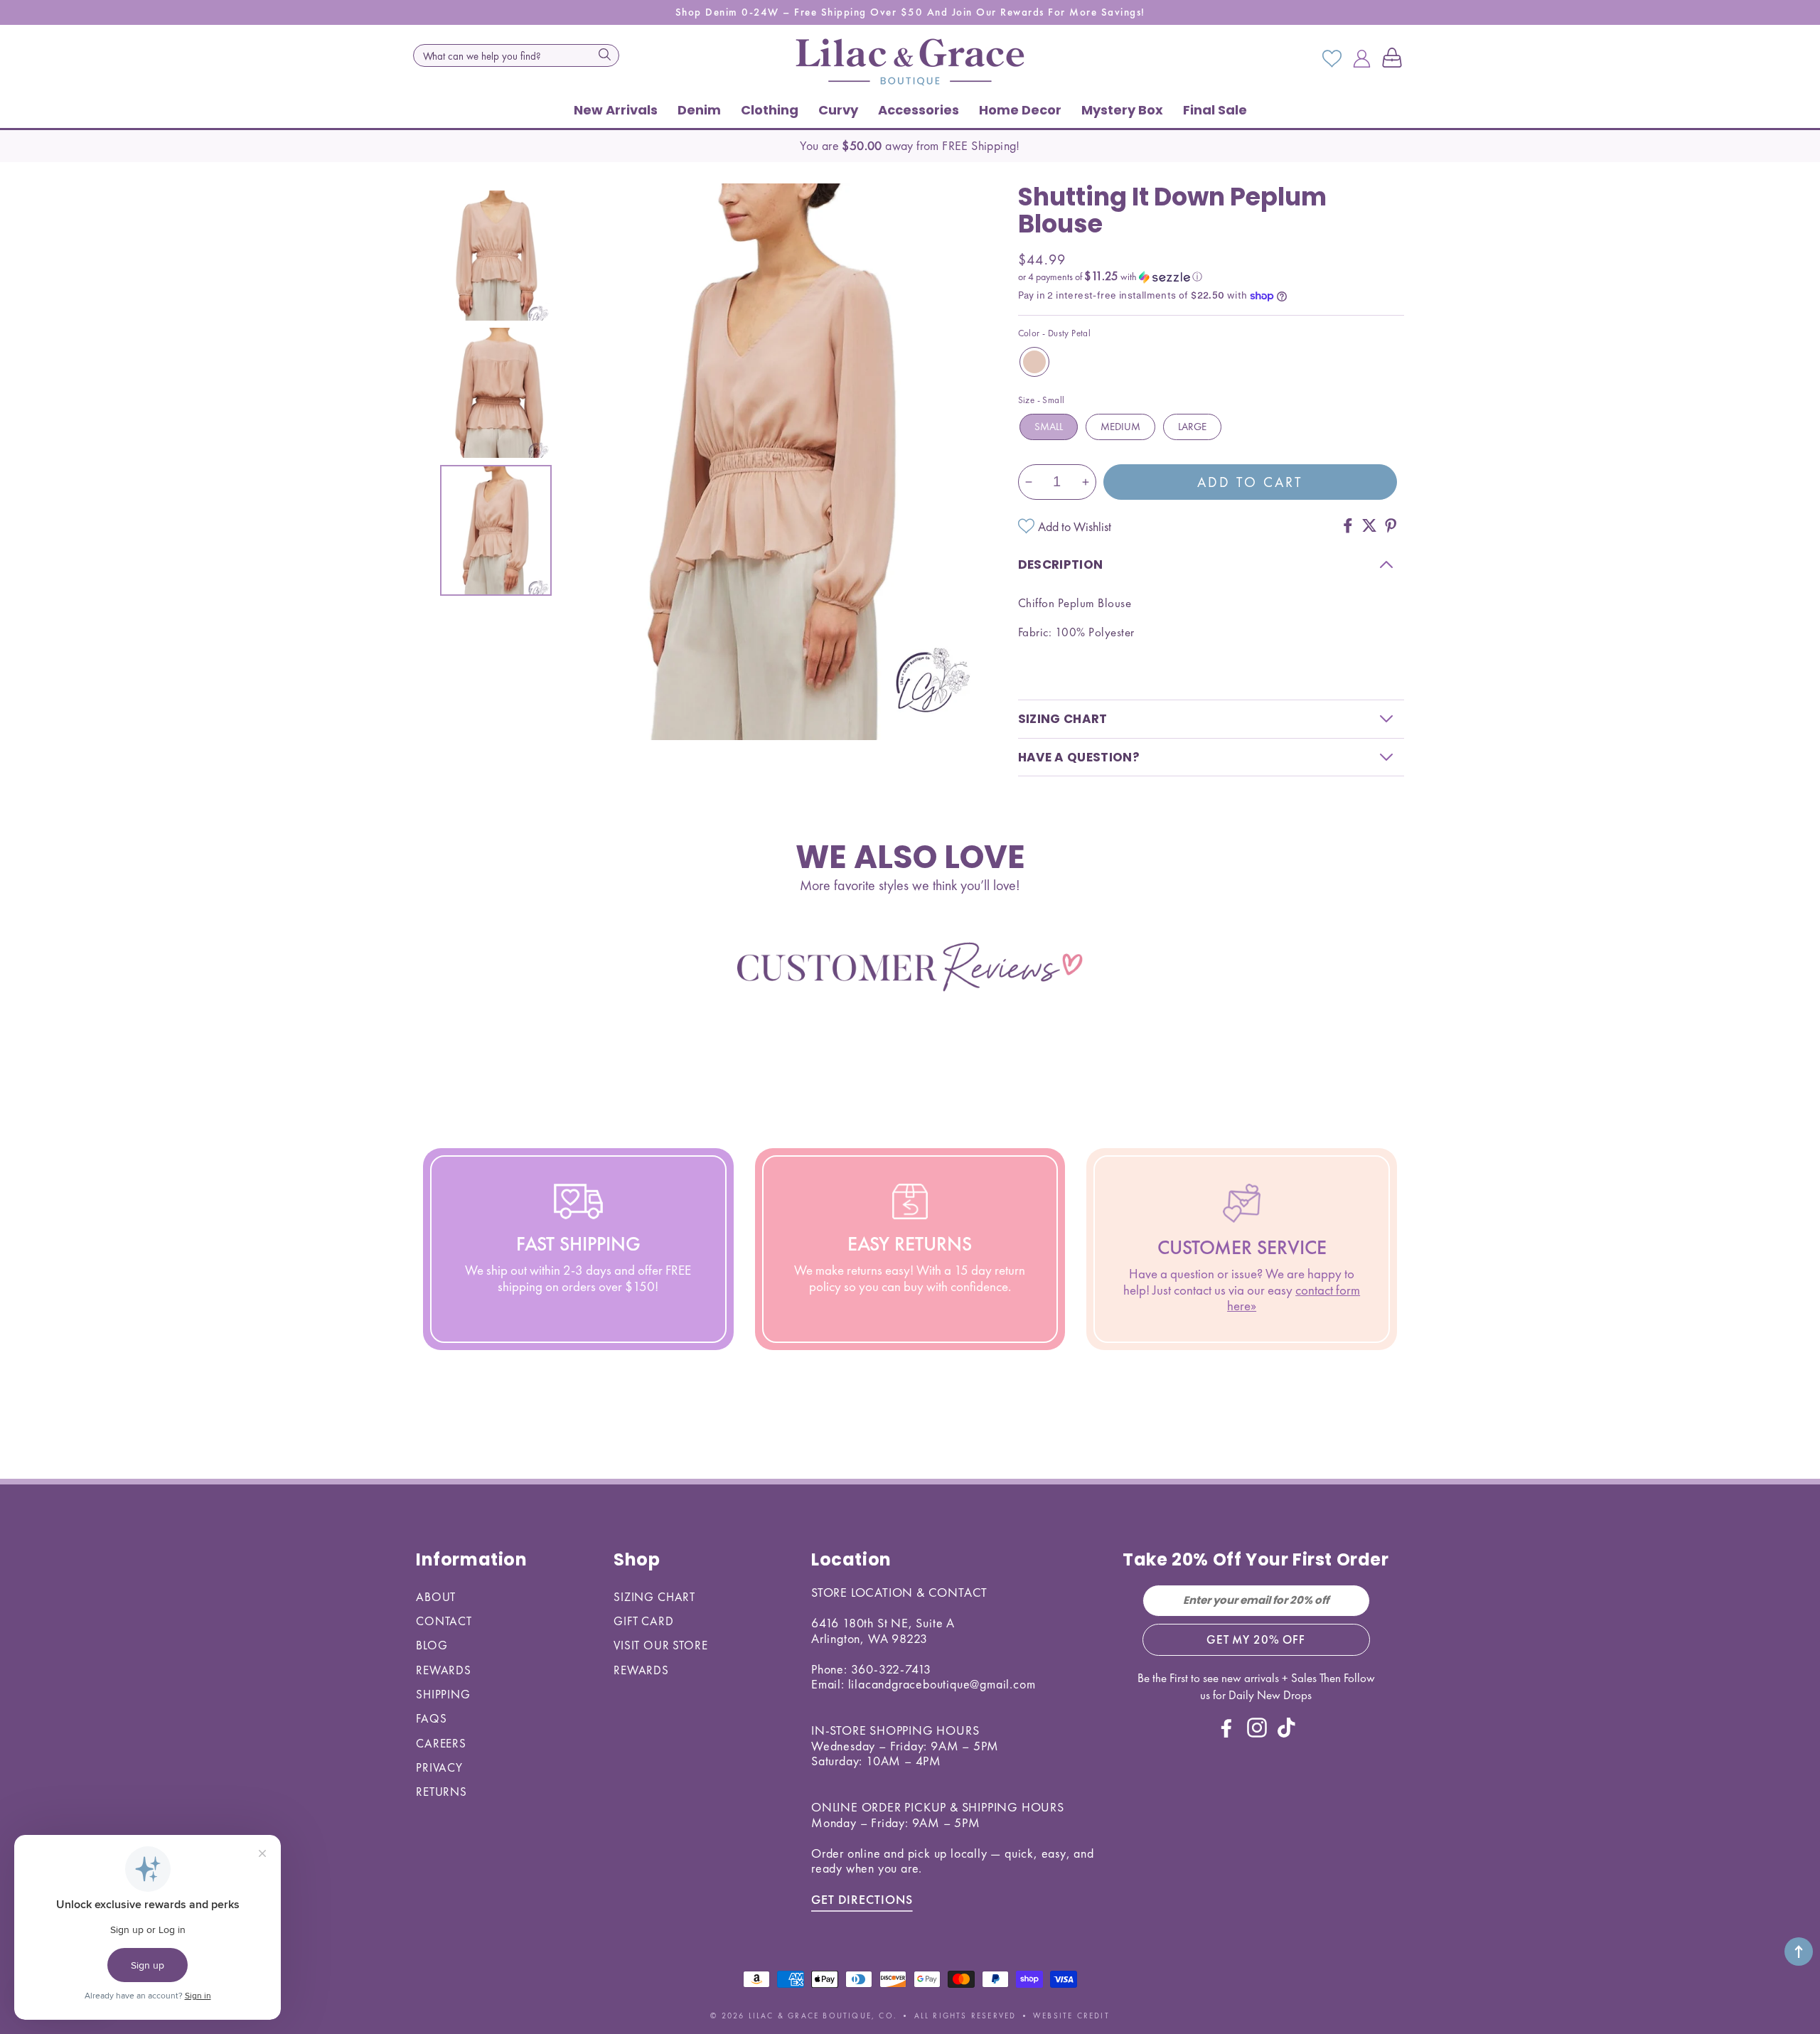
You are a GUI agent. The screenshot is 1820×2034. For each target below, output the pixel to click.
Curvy (838, 110)
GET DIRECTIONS (862, 1899)
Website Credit (1071, 2016)
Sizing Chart (654, 1597)
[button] (1395, 59)
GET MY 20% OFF (1256, 1639)
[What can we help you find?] (604, 54)
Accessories (919, 110)
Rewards (444, 1670)
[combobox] (516, 55)
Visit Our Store (661, 1645)
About (436, 1597)
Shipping (443, 1694)
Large (1192, 427)
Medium (1120, 427)
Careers (441, 1743)
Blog (432, 1645)
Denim (699, 110)
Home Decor (1020, 110)
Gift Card (644, 1621)
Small (1049, 427)
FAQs (431, 1718)
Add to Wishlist (1075, 526)
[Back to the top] (1799, 1952)
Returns (441, 1792)
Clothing (770, 110)
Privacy (439, 1767)
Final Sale (1215, 110)
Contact (444, 1621)
